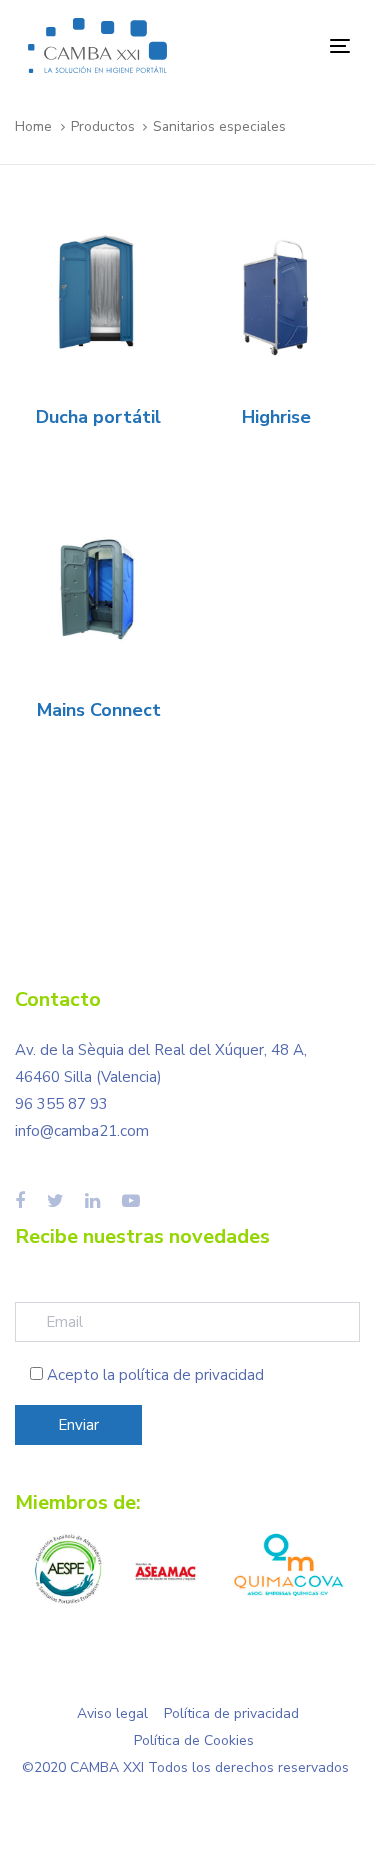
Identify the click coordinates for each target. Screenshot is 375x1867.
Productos (103, 126)
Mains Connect (99, 710)
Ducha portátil (98, 417)
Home (33, 126)
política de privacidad (191, 1375)
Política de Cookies (194, 1740)
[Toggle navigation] (296, 45)
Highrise (276, 417)
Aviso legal (112, 1713)
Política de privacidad (231, 1713)
